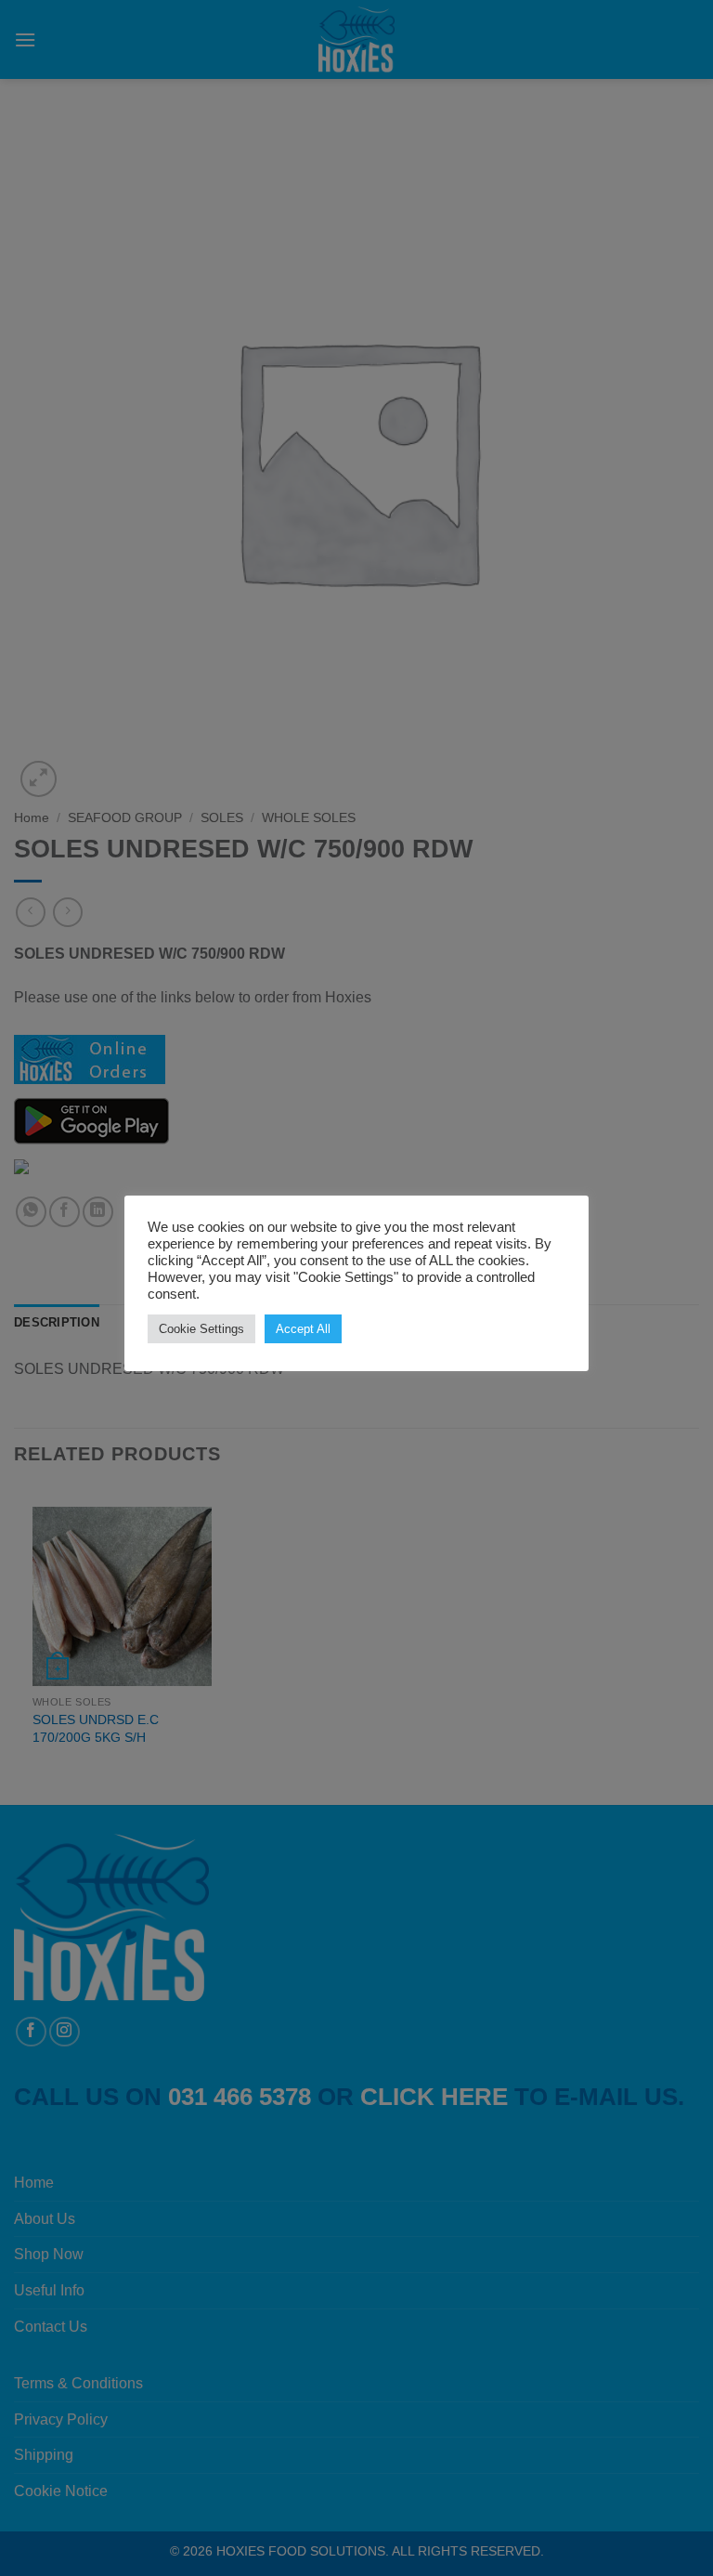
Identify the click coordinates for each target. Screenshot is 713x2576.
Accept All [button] (303, 1329)
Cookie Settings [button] (201, 1329)
